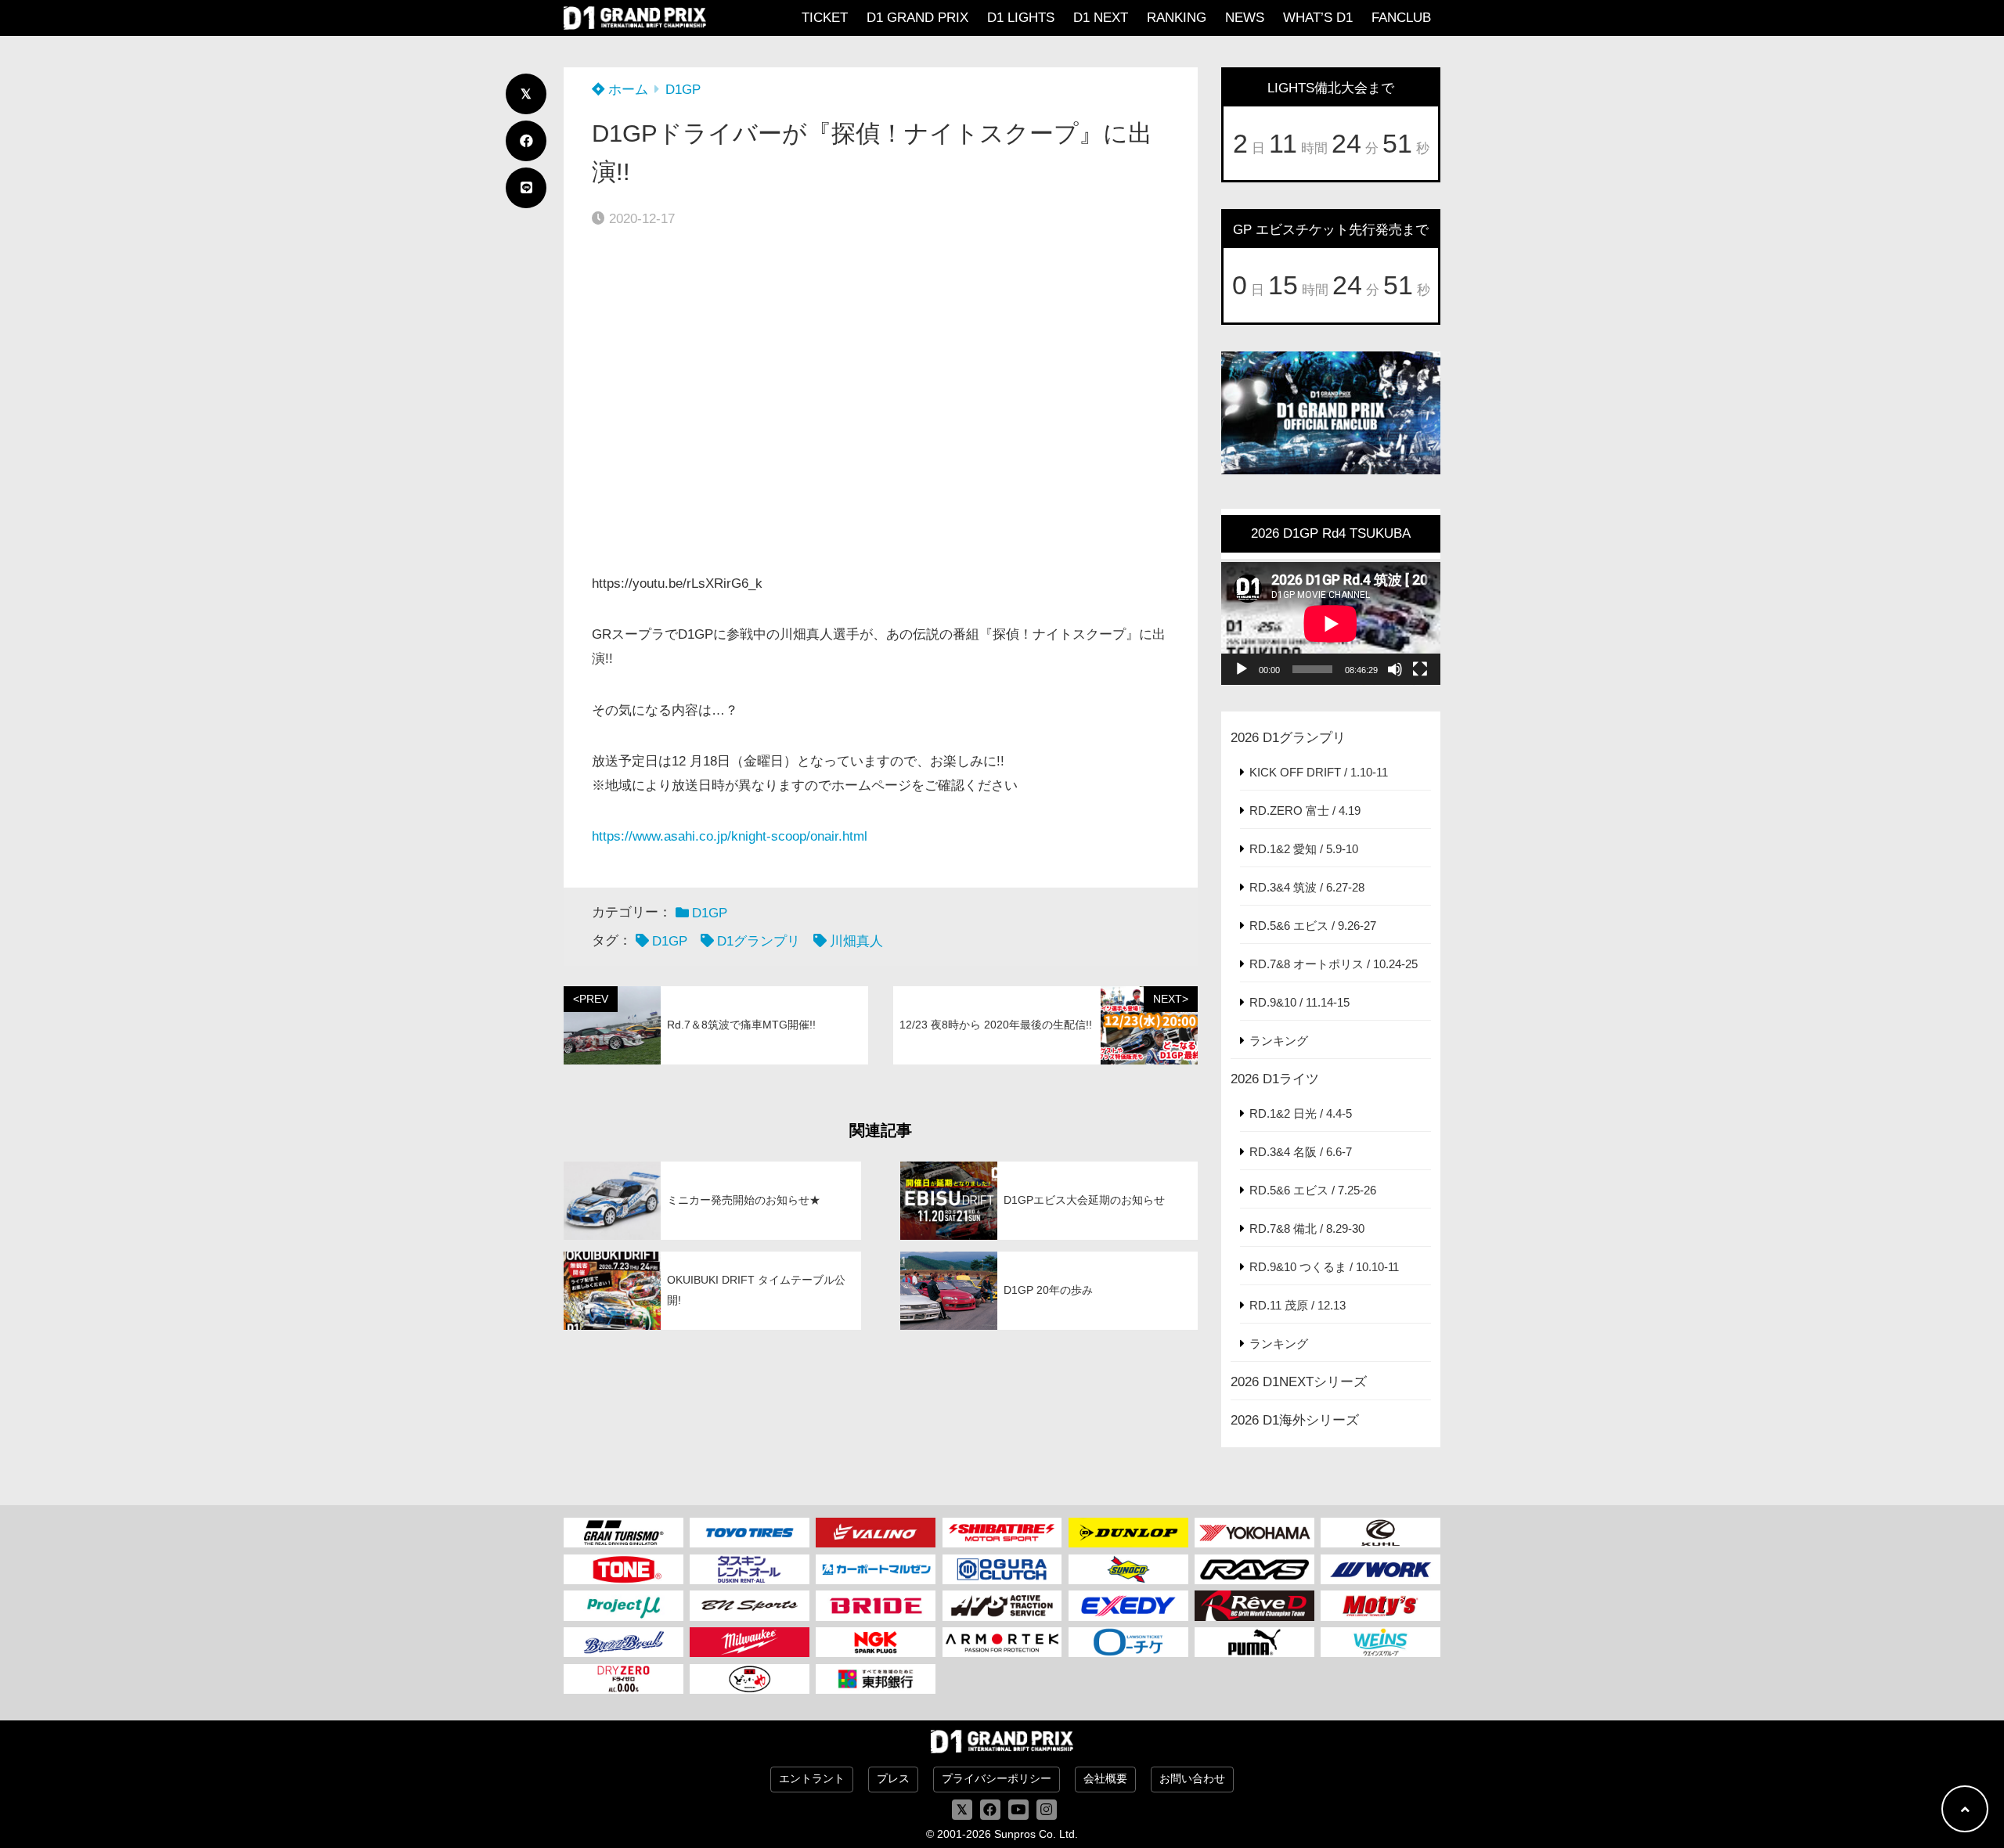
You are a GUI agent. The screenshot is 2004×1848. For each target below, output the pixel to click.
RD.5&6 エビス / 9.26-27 (1313, 926)
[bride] (876, 1605)
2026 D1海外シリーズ (1295, 1420)
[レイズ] (1254, 1569)
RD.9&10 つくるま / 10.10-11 (1324, 1267)
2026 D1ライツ (1275, 1079)
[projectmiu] (624, 1605)
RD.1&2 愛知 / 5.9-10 (1304, 849)
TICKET (825, 18)
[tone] (624, 1569)
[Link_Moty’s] (1380, 1605)
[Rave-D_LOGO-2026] (1254, 1605)
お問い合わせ (1192, 1779)
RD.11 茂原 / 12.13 (1298, 1305)
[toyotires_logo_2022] (750, 1533)
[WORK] (1380, 1569)
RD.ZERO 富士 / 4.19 (1305, 811)
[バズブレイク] (624, 1642)
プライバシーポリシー (997, 1779)
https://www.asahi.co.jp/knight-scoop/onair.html (730, 836)
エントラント (812, 1779)
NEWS (1245, 18)
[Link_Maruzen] (876, 1569)
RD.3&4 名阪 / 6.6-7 (1301, 1152)
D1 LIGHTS (1021, 18)
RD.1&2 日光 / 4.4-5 (1301, 1113)
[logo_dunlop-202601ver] (1128, 1533)
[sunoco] (1128, 1569)
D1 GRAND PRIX (917, 18)
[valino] (876, 1533)
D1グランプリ (759, 941)
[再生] (1242, 669)
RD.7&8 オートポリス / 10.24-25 (1334, 964)
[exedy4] (1128, 1605)
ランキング (1279, 1041)
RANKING (1177, 18)
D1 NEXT (1101, 18)
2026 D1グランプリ (1288, 738)
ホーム (626, 90)
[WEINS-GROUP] (1380, 1642)
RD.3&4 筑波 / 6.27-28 (1307, 887)
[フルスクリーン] (1420, 669)
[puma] (1254, 1642)
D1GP (683, 90)
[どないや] (750, 1679)
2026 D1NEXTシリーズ (1299, 1382)
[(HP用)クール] (1380, 1533)
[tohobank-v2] (876, 1679)
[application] (1331, 624)
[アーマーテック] (1002, 1642)
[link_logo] (1002, 1569)
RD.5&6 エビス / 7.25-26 (1313, 1190)
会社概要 (1105, 1779)
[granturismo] (624, 1533)
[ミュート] (1395, 669)
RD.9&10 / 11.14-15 (1299, 1002)
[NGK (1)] (876, 1642)
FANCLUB (1401, 18)
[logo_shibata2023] (1002, 1533)
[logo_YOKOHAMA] (1254, 1533)
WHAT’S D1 (1318, 18)
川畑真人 (856, 941)
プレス (893, 1779)
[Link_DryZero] (624, 1679)
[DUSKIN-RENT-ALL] (750, 1569)
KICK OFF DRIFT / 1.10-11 (1319, 772)
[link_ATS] (1002, 1605)
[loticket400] (1128, 1642)
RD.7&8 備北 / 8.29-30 (1307, 1228)
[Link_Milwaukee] (750, 1642)
